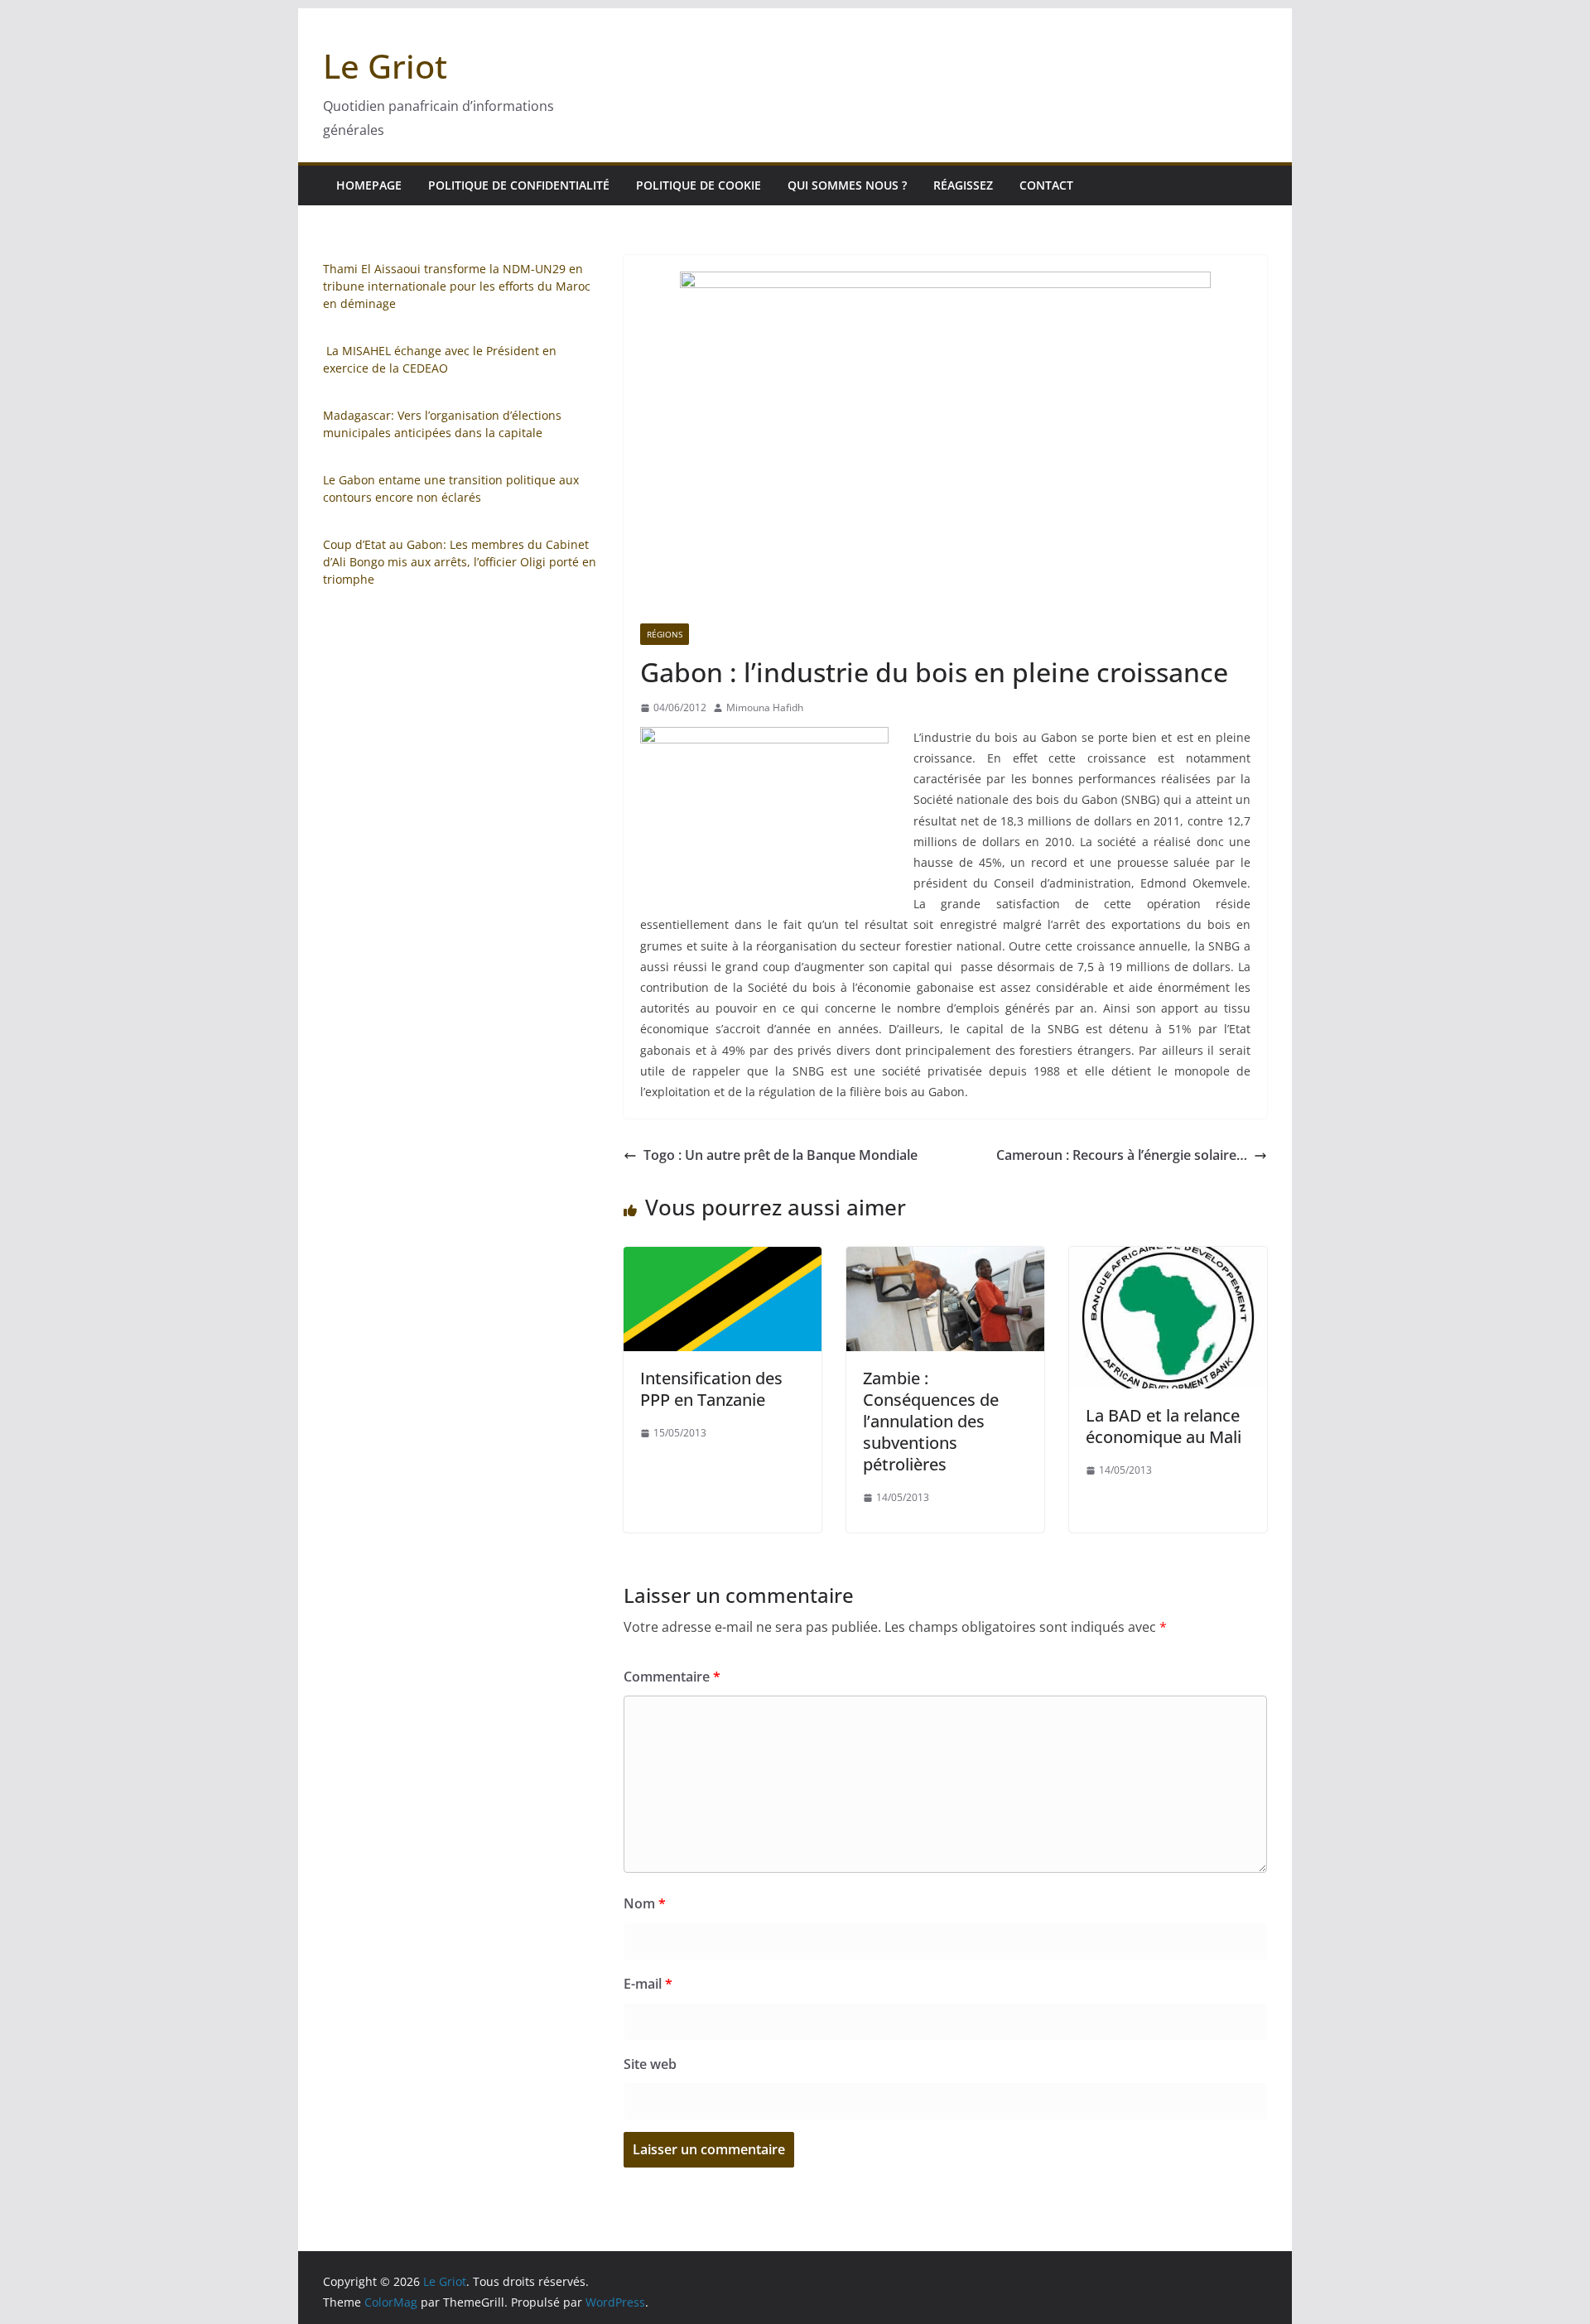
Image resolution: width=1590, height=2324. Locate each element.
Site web (650, 2064)
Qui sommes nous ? (847, 185)
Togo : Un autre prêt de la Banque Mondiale (781, 1155)
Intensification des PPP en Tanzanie (711, 1389)
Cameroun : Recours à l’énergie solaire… (1122, 1155)
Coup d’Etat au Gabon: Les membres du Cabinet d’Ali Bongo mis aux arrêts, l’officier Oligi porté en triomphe (460, 562)
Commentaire (672, 1677)
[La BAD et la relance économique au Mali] (1168, 1258)
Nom (645, 1903)
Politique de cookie (699, 185)
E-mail (648, 1984)
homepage (369, 185)
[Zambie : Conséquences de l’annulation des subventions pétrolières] (945, 1258)
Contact (1046, 185)
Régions (665, 634)
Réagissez (963, 185)
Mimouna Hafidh (765, 707)
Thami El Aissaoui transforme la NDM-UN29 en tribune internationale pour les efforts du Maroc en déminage (457, 286)
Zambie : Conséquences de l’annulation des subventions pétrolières (931, 1421)
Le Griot (385, 66)
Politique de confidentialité (519, 185)
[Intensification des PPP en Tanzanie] (723, 1258)
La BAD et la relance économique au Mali (1164, 1426)
